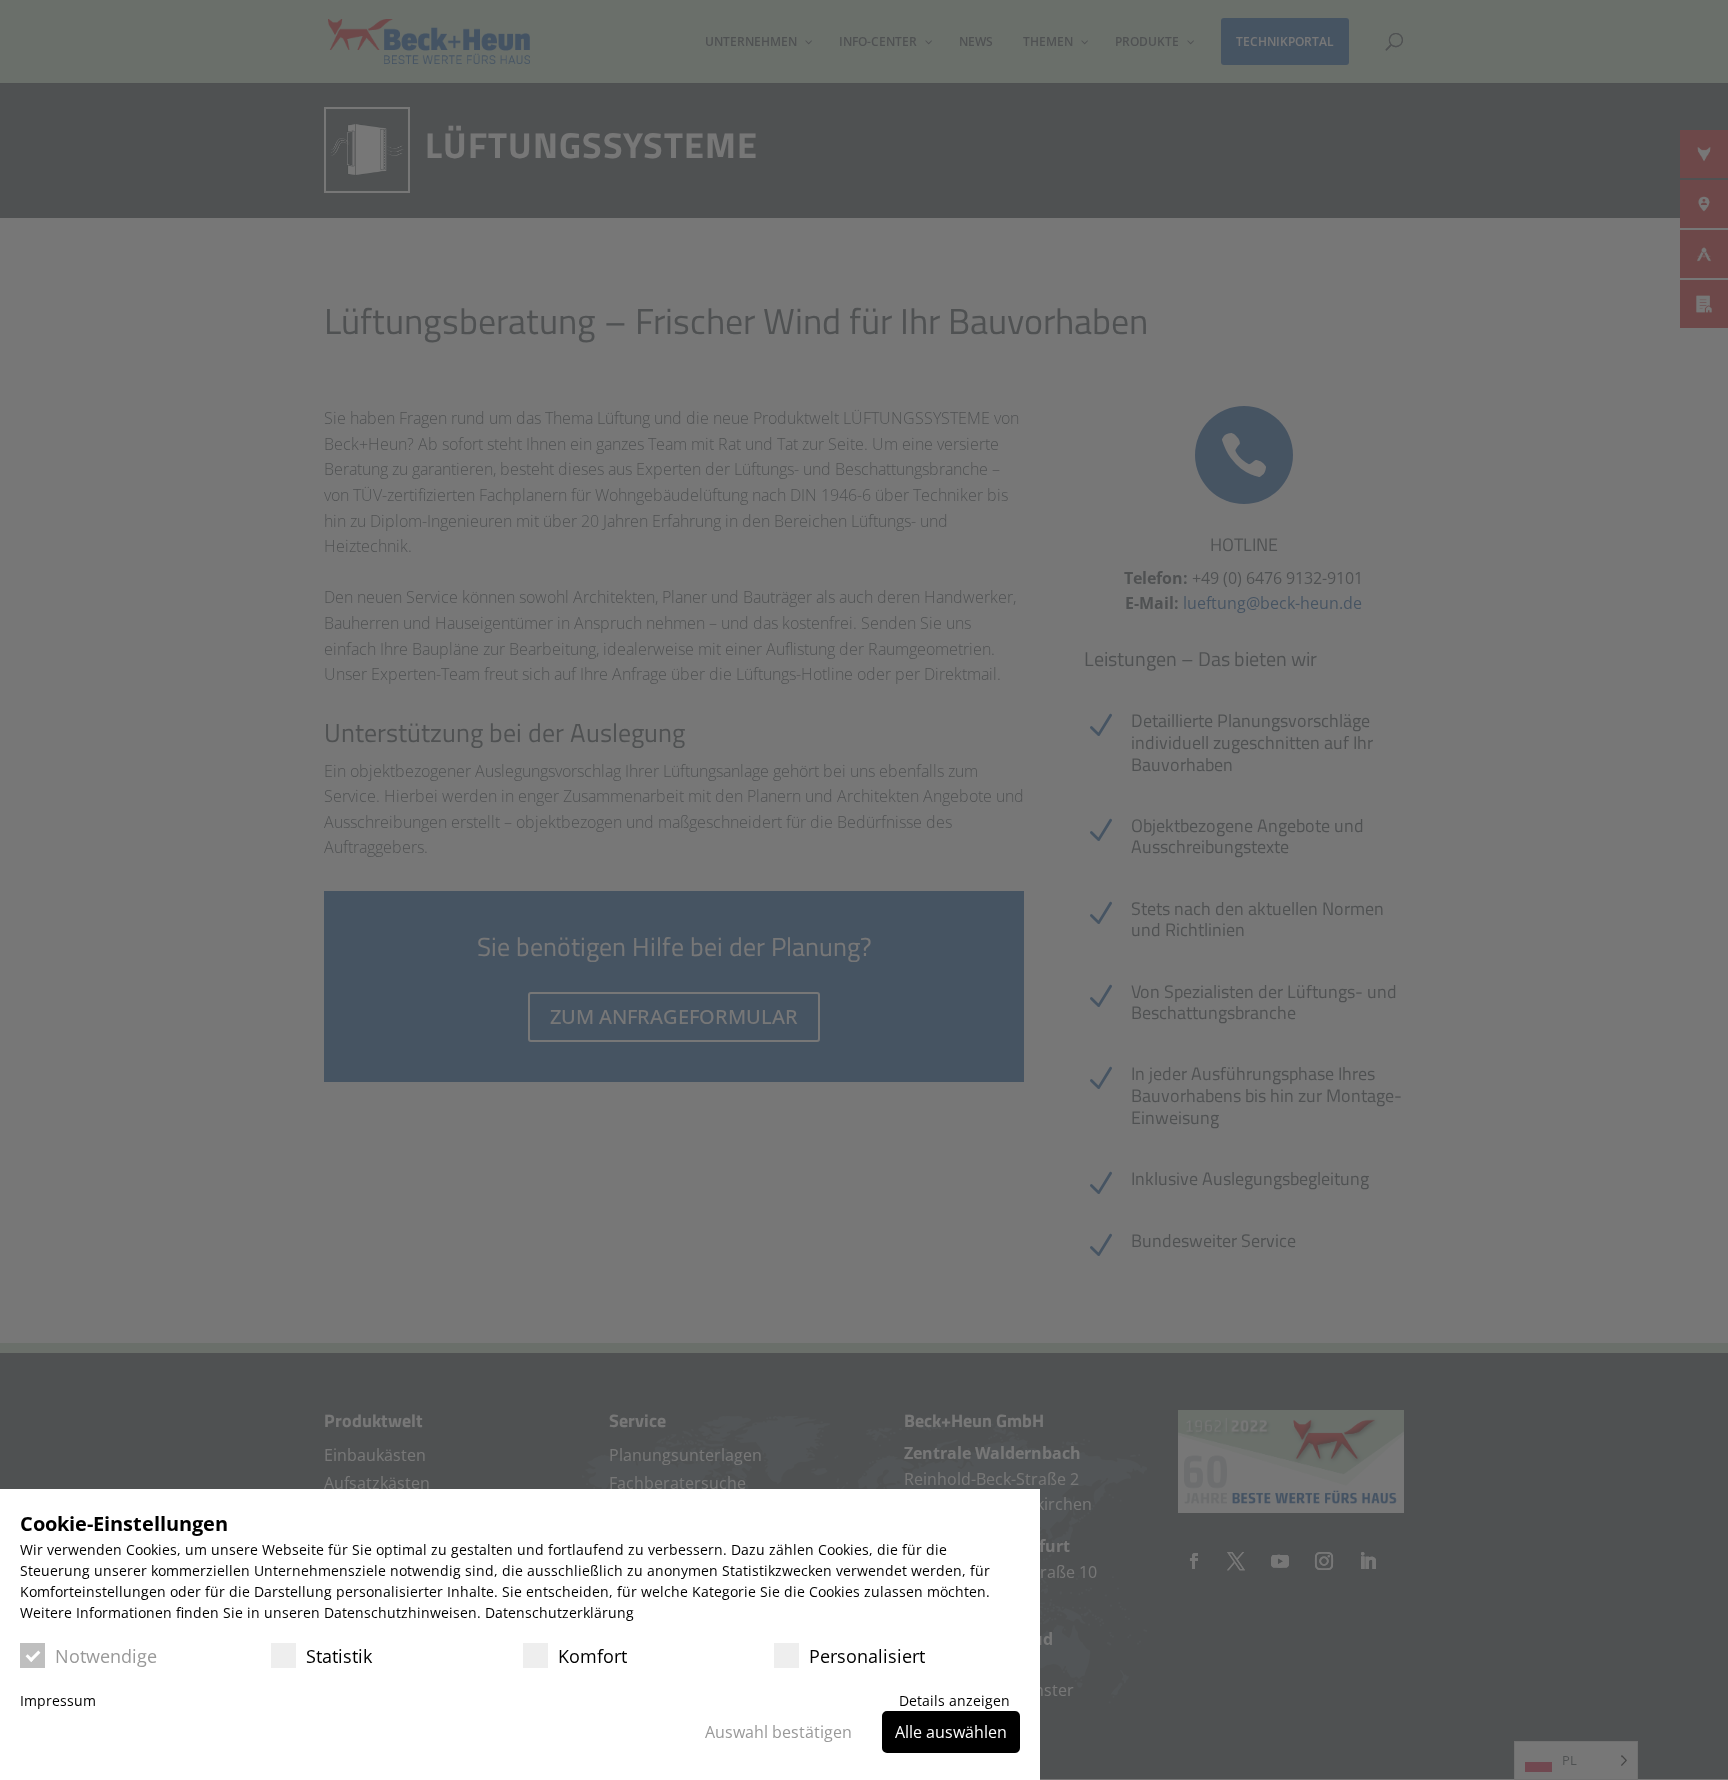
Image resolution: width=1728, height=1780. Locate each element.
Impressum (58, 1700)
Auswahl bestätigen (778, 1732)
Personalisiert (867, 1656)
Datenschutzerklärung (559, 1612)
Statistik (339, 1656)
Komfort (592, 1656)
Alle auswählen (951, 1732)
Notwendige (106, 1656)
